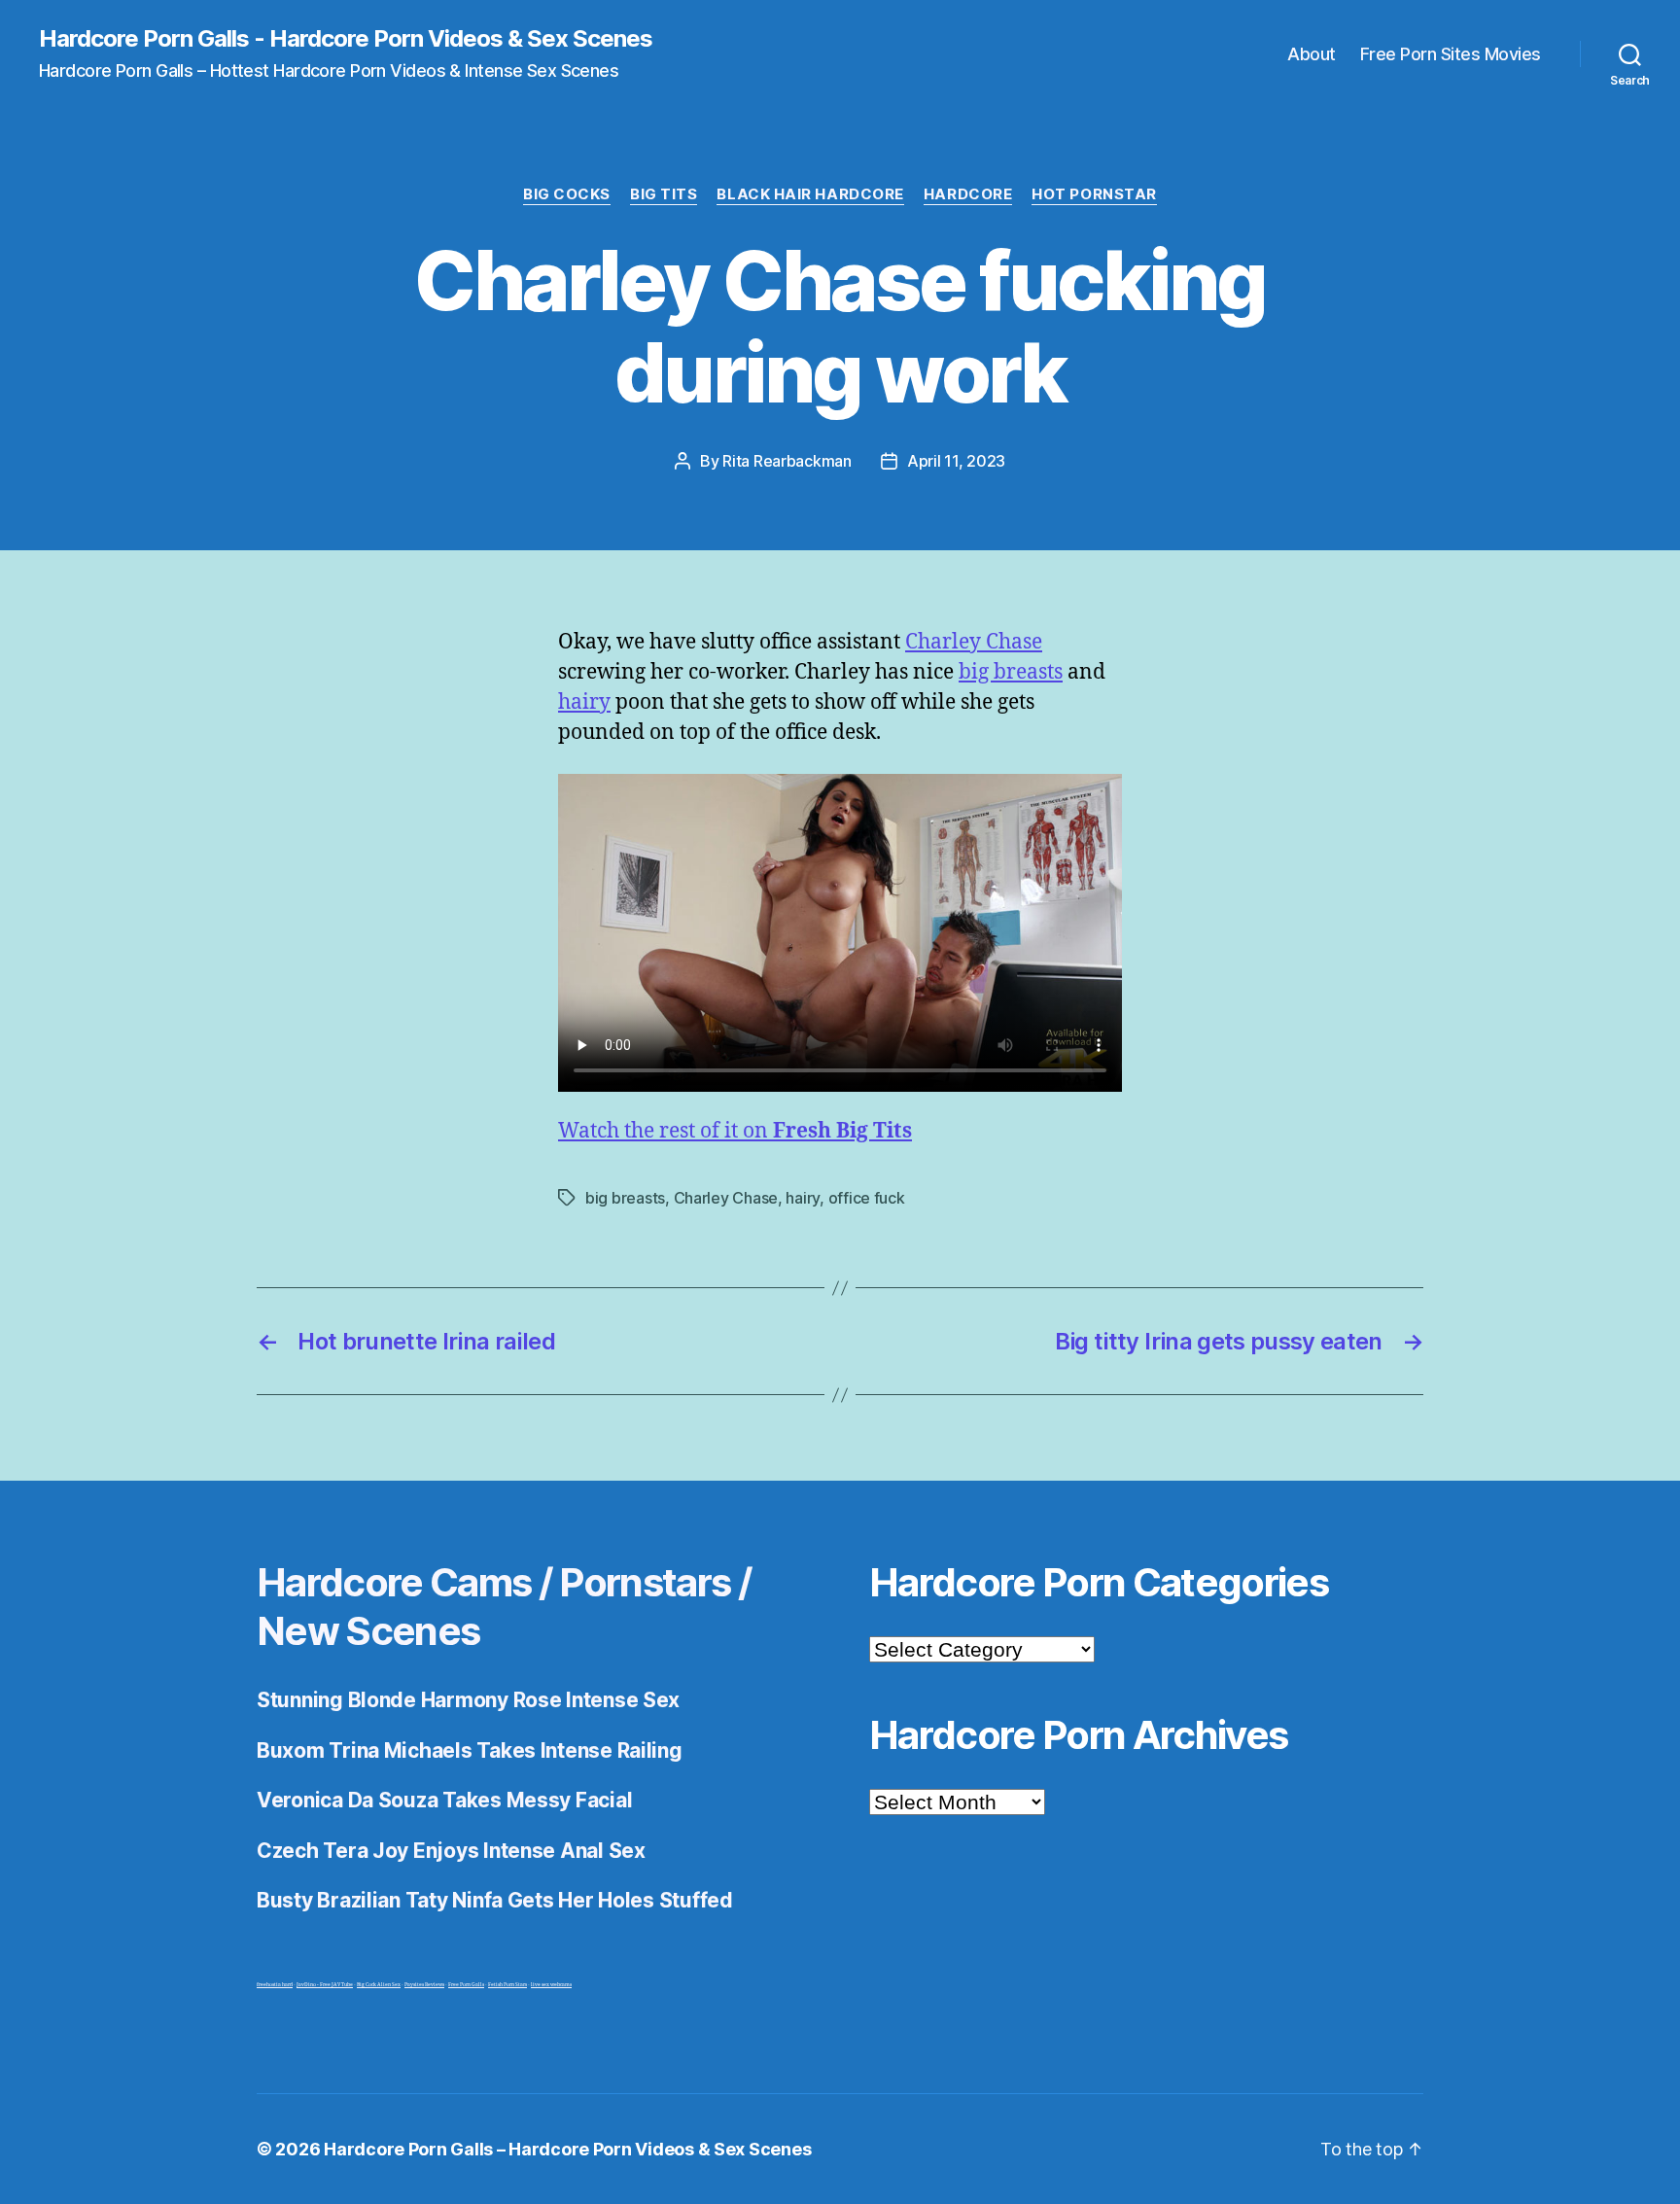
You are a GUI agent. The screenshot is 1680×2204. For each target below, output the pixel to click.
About (1312, 54)
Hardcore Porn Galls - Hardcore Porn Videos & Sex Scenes (346, 39)
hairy (584, 702)
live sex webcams (551, 1985)
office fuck (867, 1198)
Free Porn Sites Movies (1451, 54)
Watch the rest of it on (735, 1131)
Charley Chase (974, 642)
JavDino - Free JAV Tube (325, 1985)
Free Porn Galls (466, 1985)
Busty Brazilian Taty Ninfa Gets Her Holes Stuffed (495, 1900)
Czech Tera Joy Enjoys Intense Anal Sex (451, 1851)
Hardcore (968, 194)
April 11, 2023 (956, 461)
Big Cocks (567, 194)
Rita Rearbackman (787, 461)
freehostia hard (275, 1985)
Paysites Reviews (424, 1985)
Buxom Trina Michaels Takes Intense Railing (470, 1750)
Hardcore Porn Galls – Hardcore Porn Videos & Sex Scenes (567, 2149)
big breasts (1011, 672)
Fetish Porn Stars (507, 1985)
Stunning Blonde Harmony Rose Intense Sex (468, 1700)
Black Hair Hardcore (810, 194)
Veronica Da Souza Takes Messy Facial (444, 1800)
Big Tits (664, 194)
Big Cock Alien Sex (379, 1985)
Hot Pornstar (1094, 194)
